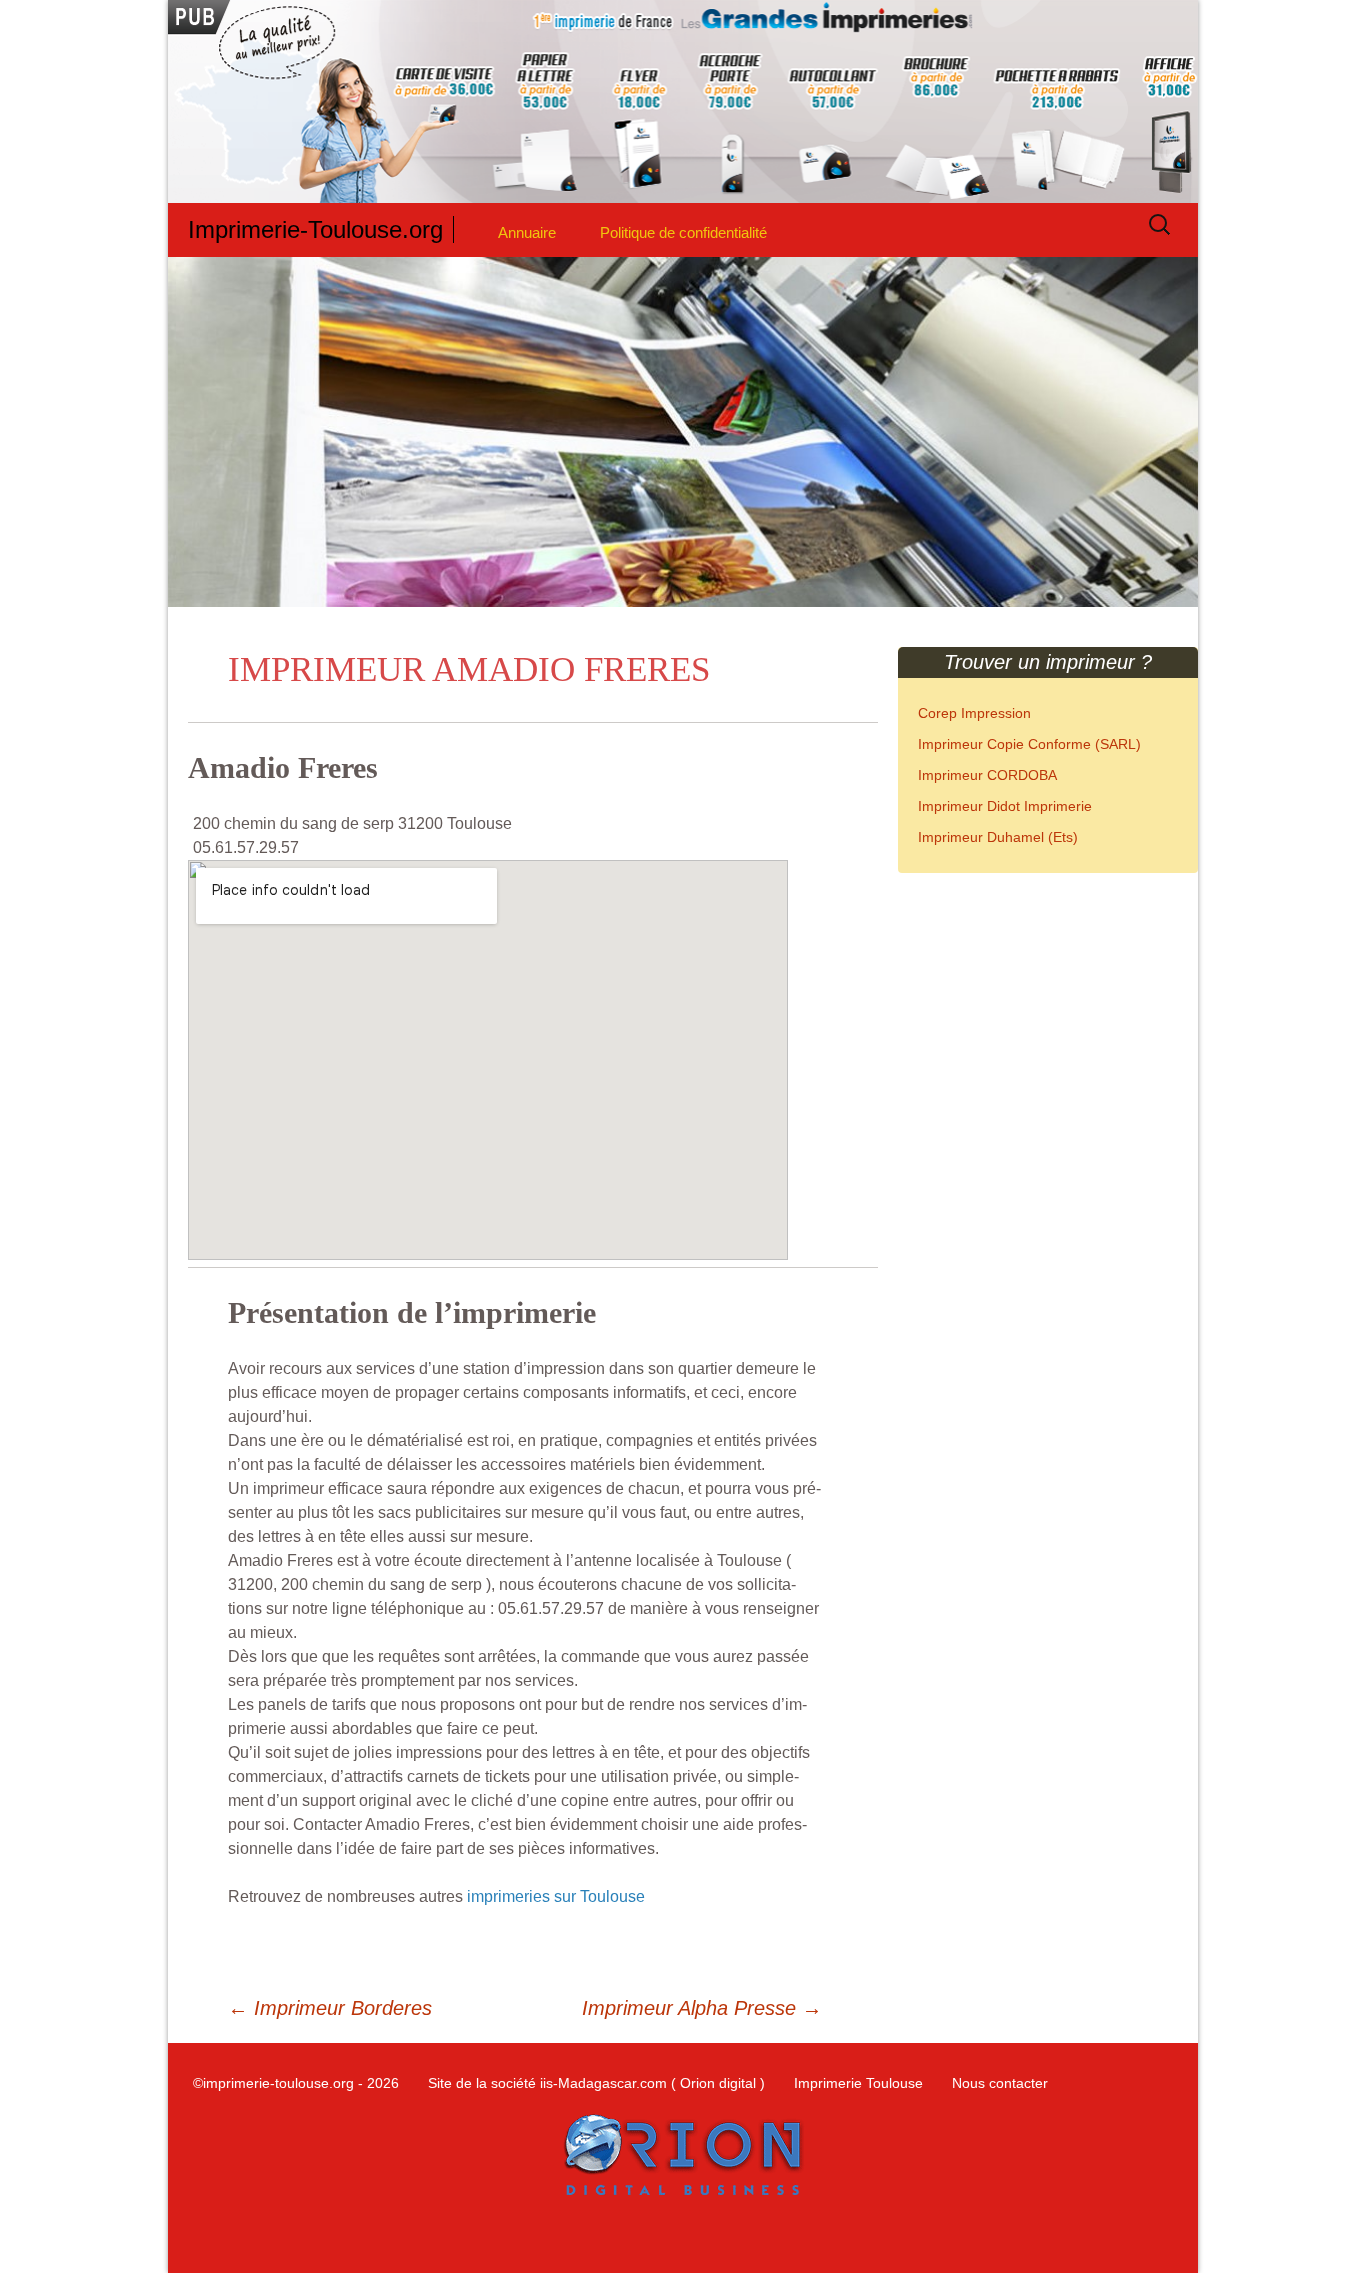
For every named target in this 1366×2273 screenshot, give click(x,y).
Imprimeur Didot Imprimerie (1005, 806)
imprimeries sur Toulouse (556, 1896)
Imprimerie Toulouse (858, 2083)
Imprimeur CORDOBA (987, 775)
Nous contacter (1000, 2083)
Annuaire (527, 232)
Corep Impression (974, 713)
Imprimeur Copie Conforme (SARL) (1029, 744)
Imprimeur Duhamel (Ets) (998, 837)
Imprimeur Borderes (330, 2008)
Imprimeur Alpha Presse (702, 2008)
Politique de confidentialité (683, 232)
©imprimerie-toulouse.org (273, 2083)
